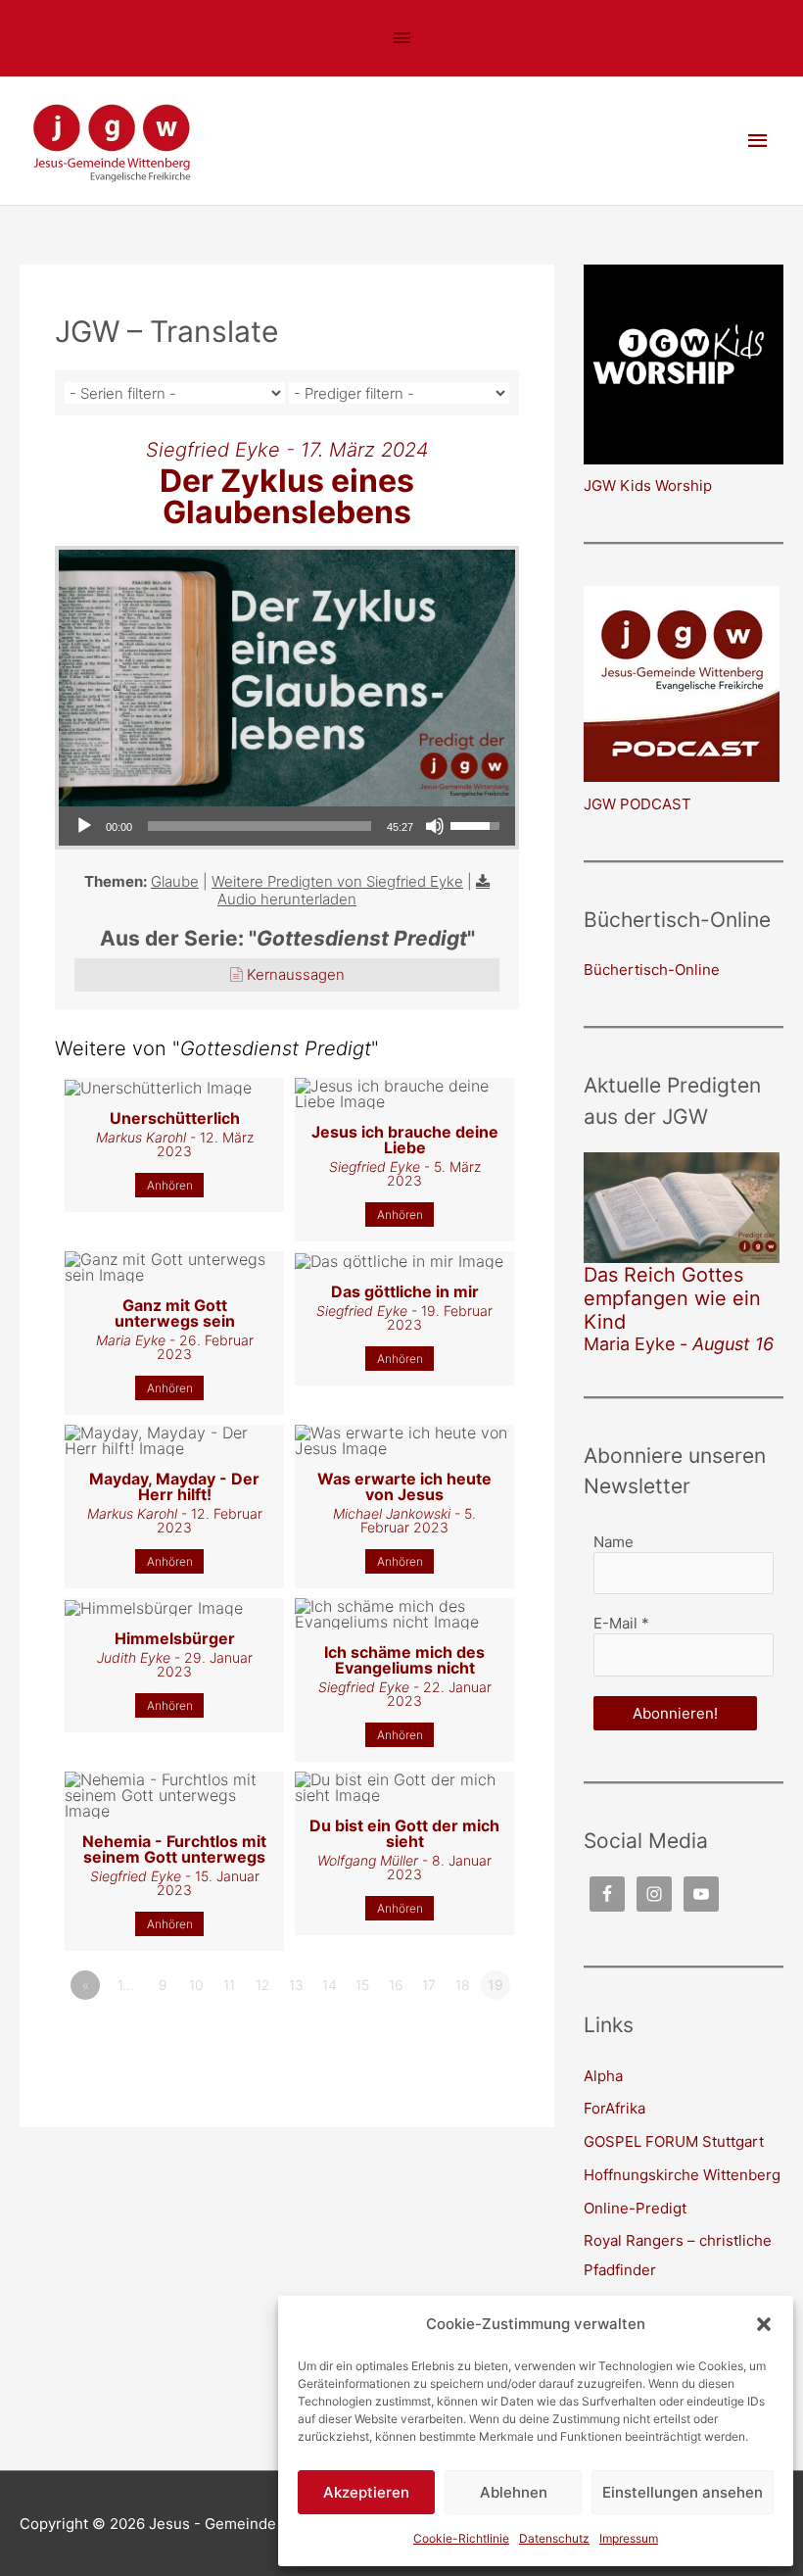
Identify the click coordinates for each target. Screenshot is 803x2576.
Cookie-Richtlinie (461, 2538)
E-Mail (621, 1623)
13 (296, 1985)
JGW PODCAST (638, 804)
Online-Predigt (635, 2208)
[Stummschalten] (435, 826)
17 (429, 1985)
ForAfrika (614, 2108)
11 (229, 1985)
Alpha (603, 2076)
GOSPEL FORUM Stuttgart (674, 2141)
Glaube (175, 881)
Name (614, 1542)
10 (196, 1985)
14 (330, 1985)
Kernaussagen (296, 974)
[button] (764, 2324)
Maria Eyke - (679, 1344)
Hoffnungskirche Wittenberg (682, 2175)
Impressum (629, 2538)
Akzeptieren (366, 2492)
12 (263, 1985)
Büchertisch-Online (652, 970)
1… (126, 1985)
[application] (287, 826)
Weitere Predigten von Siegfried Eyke (337, 881)
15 (362, 1985)
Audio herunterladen (287, 899)
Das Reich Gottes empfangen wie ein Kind (672, 1298)
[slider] (260, 826)
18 (463, 1985)
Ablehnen (514, 2492)
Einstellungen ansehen (683, 2492)
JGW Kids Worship (648, 486)
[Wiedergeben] (84, 826)
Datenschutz (554, 2538)
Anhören (170, 1185)
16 (396, 1985)
